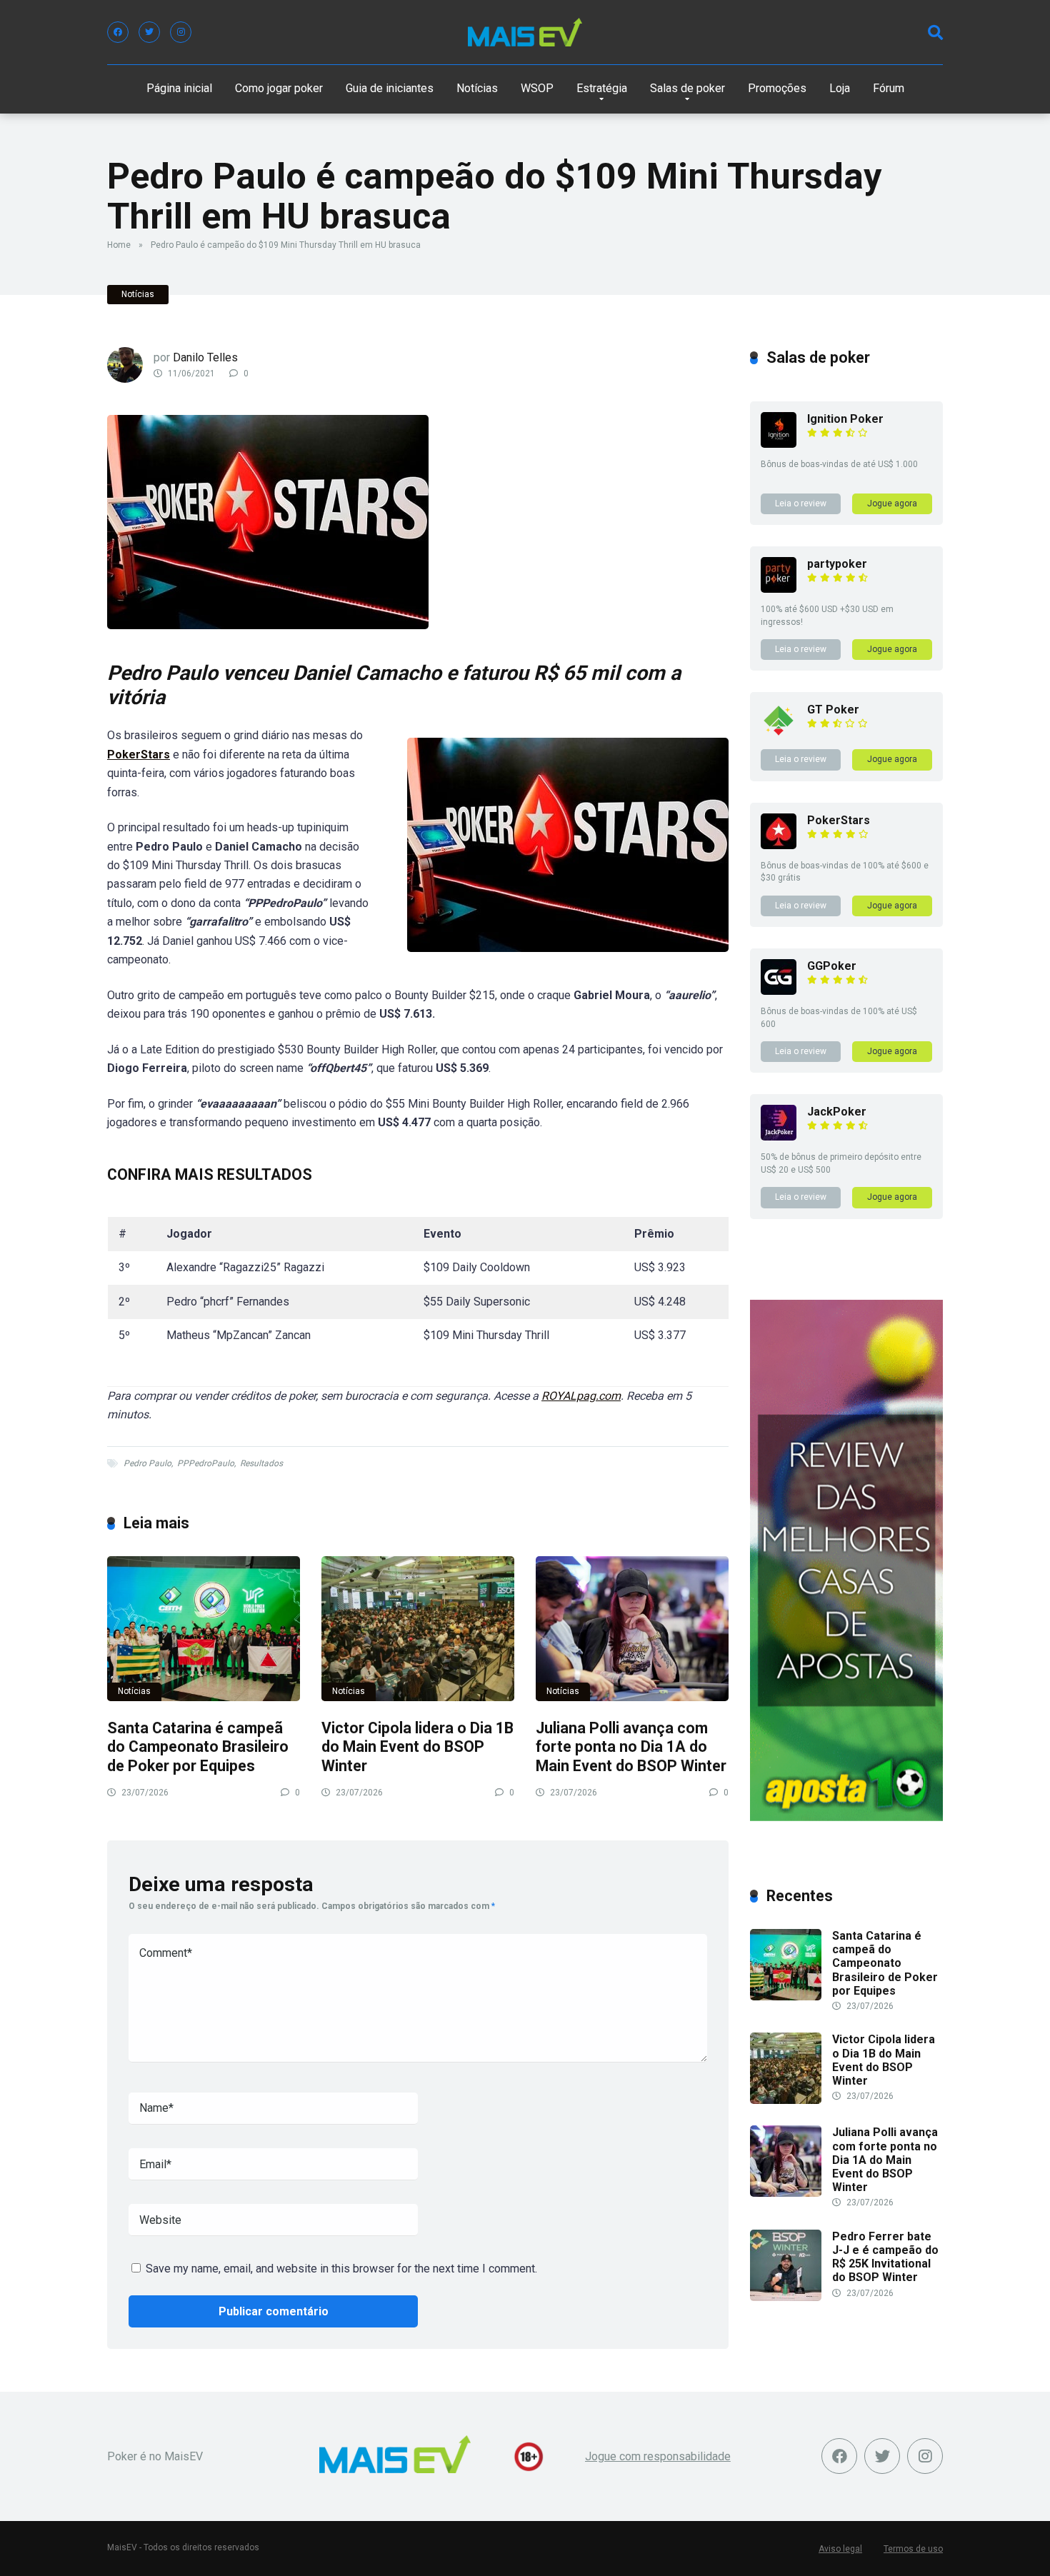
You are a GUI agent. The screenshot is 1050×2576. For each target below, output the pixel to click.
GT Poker (833, 710)
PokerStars (139, 755)
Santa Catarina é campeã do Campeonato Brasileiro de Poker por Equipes (198, 1747)
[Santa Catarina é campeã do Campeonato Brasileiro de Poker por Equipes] (204, 1629)
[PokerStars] (779, 845)
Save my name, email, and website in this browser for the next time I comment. (341, 2269)
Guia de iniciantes (390, 88)
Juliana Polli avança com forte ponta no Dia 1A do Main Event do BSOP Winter (631, 1747)
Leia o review (801, 503)
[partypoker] (779, 589)
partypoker (837, 564)
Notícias (477, 88)
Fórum (889, 88)
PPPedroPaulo (206, 1463)
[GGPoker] (779, 991)
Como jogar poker (279, 88)
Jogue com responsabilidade (658, 2456)
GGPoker (832, 966)
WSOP (537, 88)
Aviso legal (840, 2549)
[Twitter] (149, 32)
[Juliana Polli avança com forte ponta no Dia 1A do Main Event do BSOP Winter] (632, 1629)
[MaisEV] (525, 32)
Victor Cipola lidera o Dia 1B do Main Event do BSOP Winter (417, 1747)
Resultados (261, 1463)
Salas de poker (687, 88)
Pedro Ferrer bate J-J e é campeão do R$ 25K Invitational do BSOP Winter (885, 2257)
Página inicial (179, 88)
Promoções (777, 88)
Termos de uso (913, 2549)
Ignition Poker (845, 419)
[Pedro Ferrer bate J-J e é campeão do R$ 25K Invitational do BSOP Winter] (786, 2297)
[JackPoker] (779, 1137)
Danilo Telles (205, 357)
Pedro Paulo (147, 1463)
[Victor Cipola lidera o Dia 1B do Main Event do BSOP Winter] (418, 1629)
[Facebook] (118, 32)
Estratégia (602, 88)
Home (119, 245)
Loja (840, 88)
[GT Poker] (779, 735)
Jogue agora (892, 503)
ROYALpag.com (581, 1396)
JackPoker (837, 1112)
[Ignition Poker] (779, 444)
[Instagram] (181, 32)
